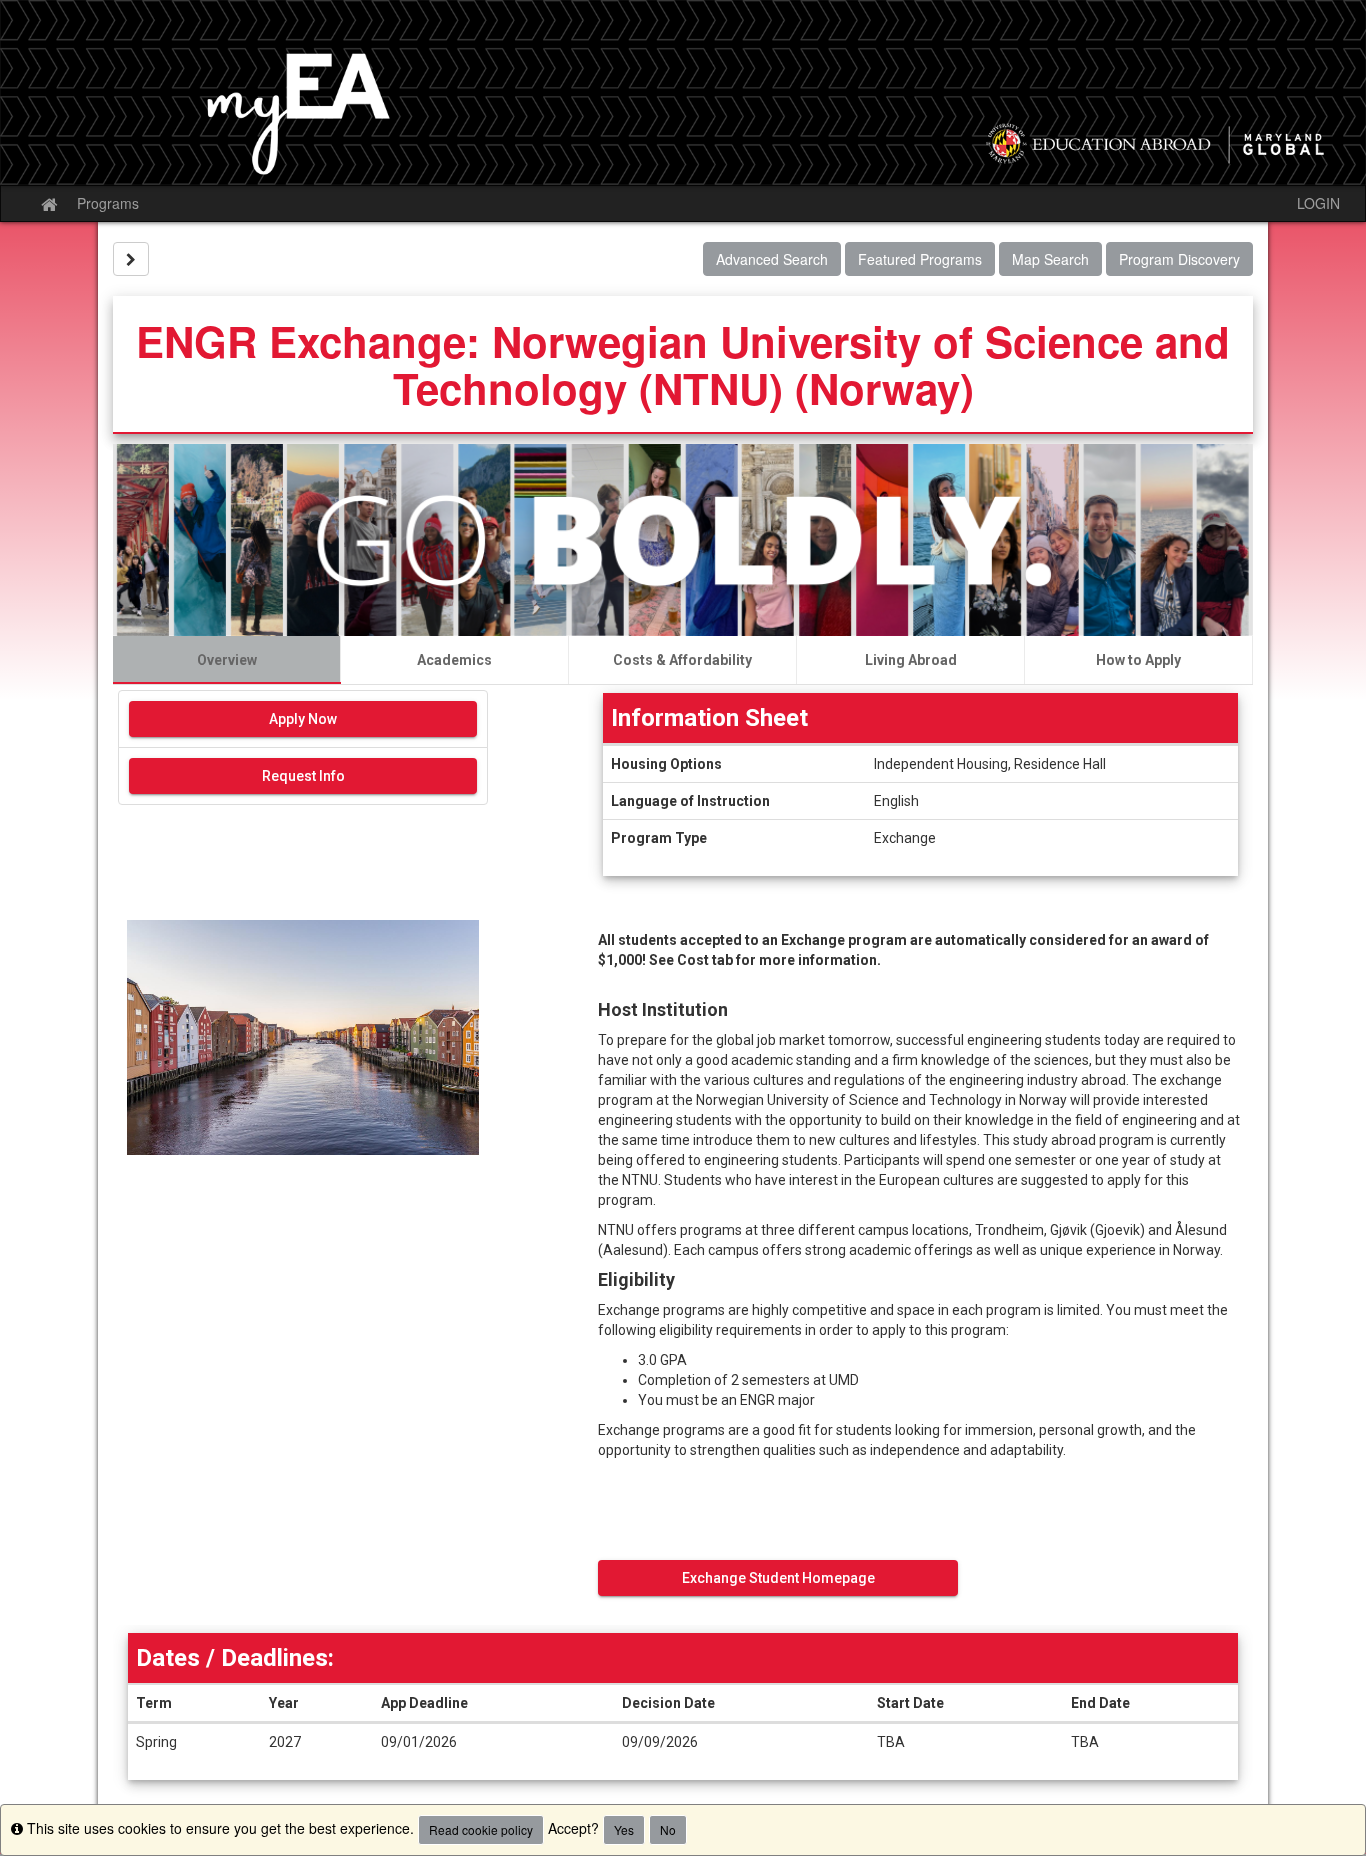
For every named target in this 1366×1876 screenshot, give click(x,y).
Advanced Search (772, 259)
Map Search (1050, 259)
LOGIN (1318, 203)
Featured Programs (920, 259)
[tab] (227, 660)
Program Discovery (1179, 259)
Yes (624, 1829)
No (668, 1829)
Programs (108, 203)
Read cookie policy (481, 1829)
